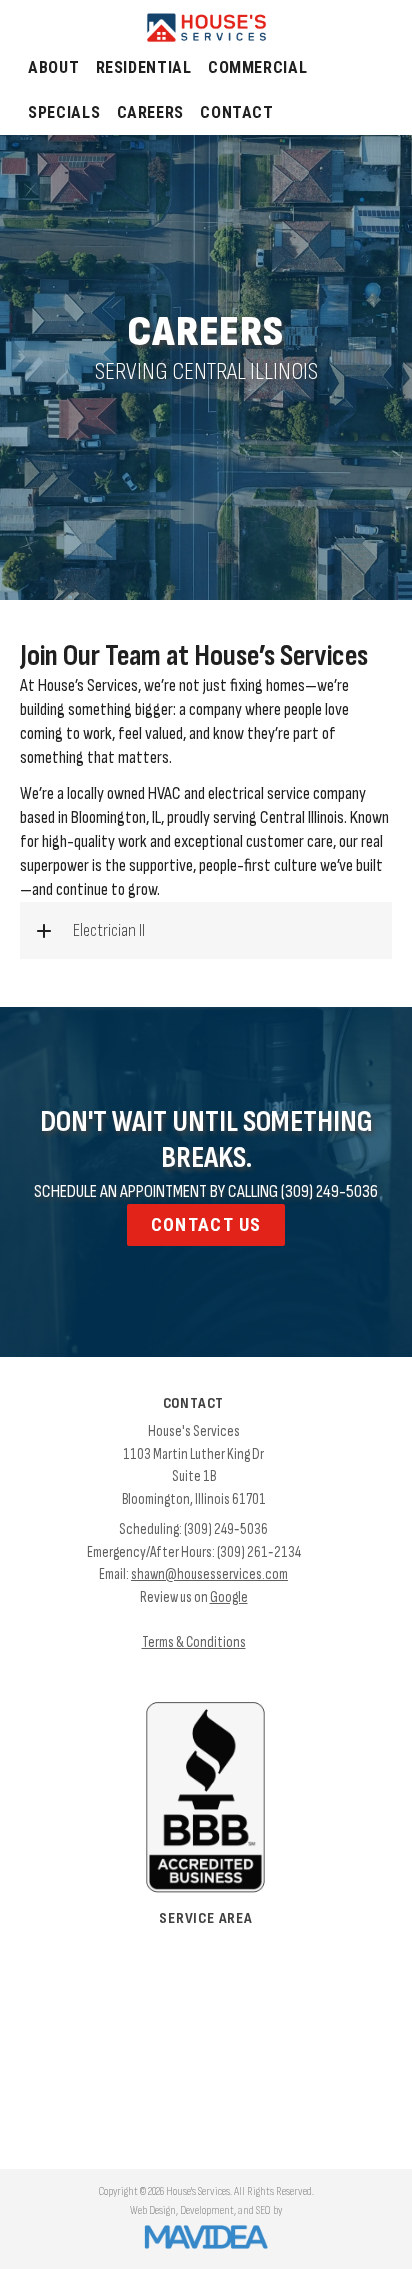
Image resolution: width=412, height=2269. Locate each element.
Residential (144, 67)
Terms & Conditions (194, 1642)
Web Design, (154, 2210)
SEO (263, 2210)
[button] (206, 930)
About (53, 67)
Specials (64, 112)
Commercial (257, 67)
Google (229, 1597)
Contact (236, 112)
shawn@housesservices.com (209, 1574)
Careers (150, 112)
